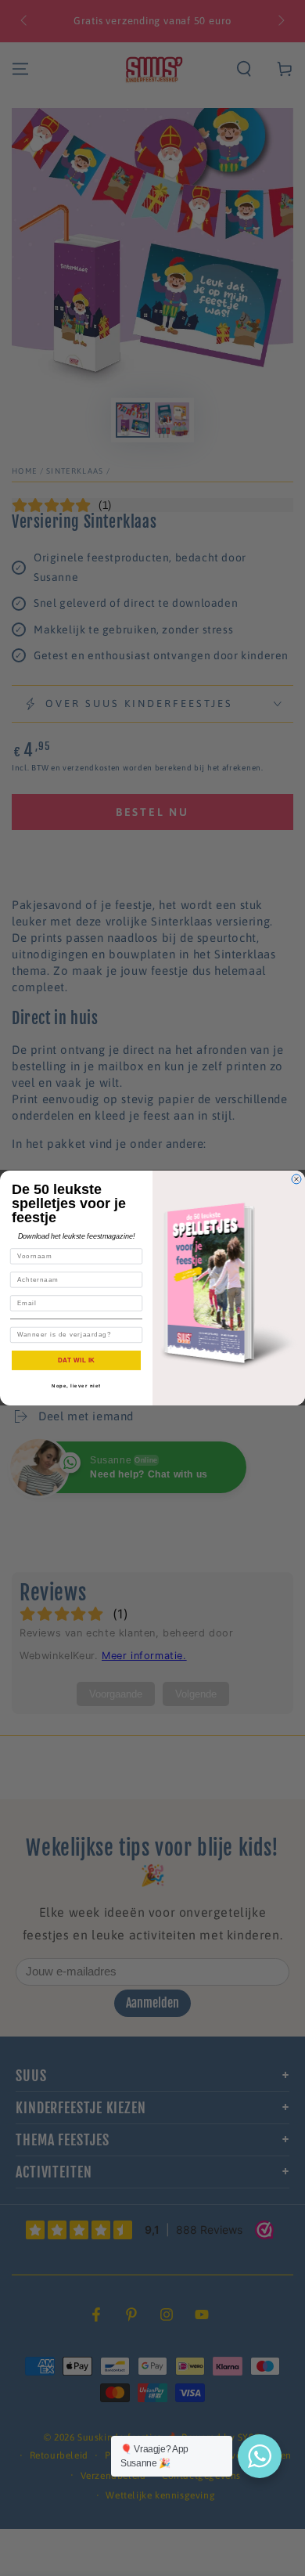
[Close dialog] (296, 1179)
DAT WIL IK (77, 1360)
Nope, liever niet (76, 1385)
